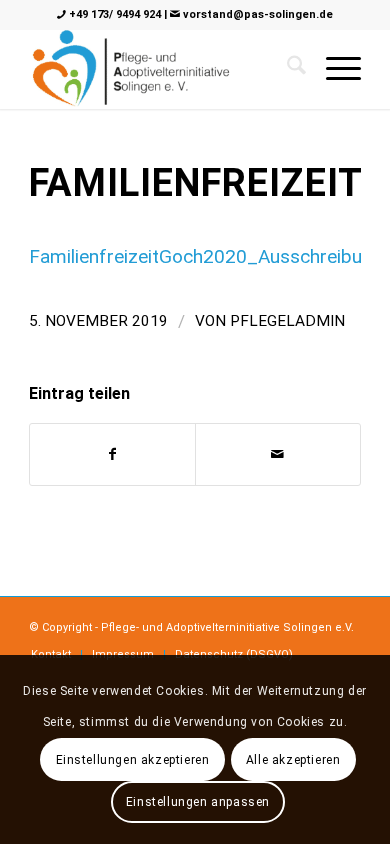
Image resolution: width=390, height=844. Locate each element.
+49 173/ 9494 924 (113, 14)
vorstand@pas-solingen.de (256, 14)
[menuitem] (333, 69)
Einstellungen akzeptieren (133, 760)
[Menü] (333, 69)
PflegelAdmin (287, 321)
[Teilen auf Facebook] (112, 454)
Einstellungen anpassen (198, 802)
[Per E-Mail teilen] (278, 454)
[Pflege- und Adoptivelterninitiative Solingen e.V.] (161, 69)
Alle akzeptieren (293, 760)
